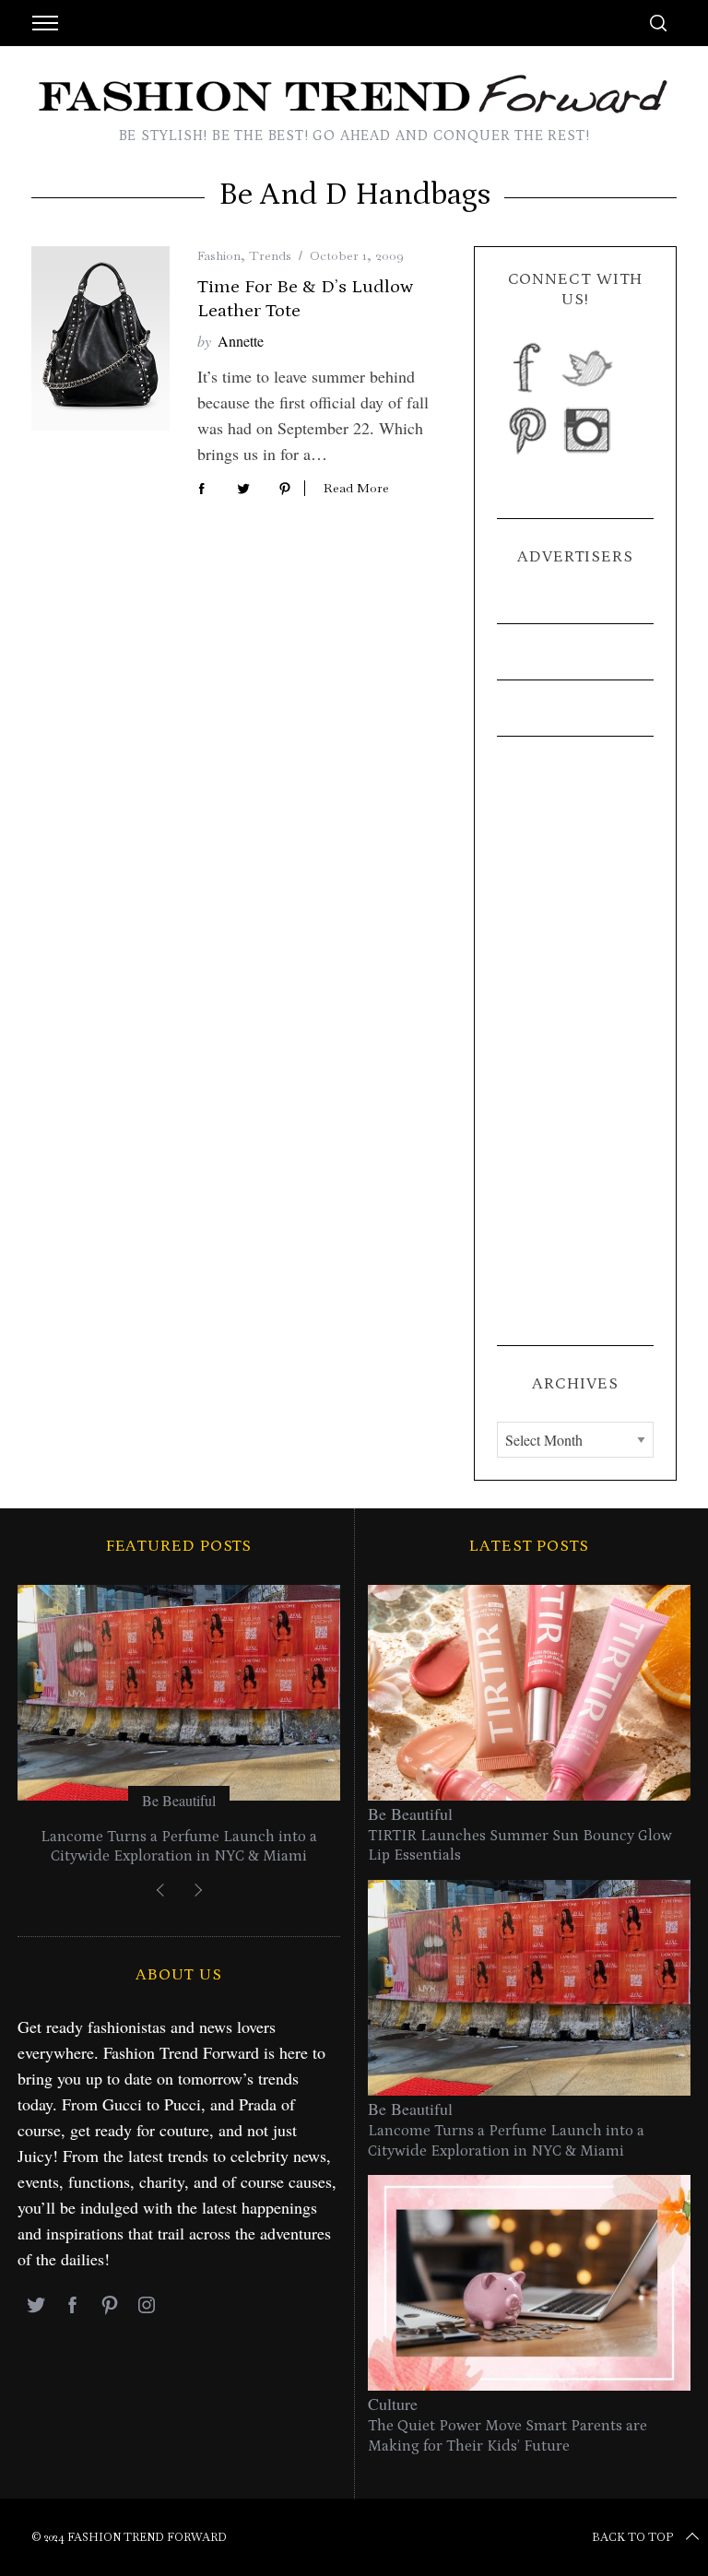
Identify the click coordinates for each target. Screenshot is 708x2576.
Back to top (632, 2537)
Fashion (219, 255)
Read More (356, 488)
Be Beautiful (179, 1800)
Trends (270, 255)
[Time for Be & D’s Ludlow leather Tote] (100, 338)
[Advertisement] (575, 1041)
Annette (241, 341)
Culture (393, 2404)
